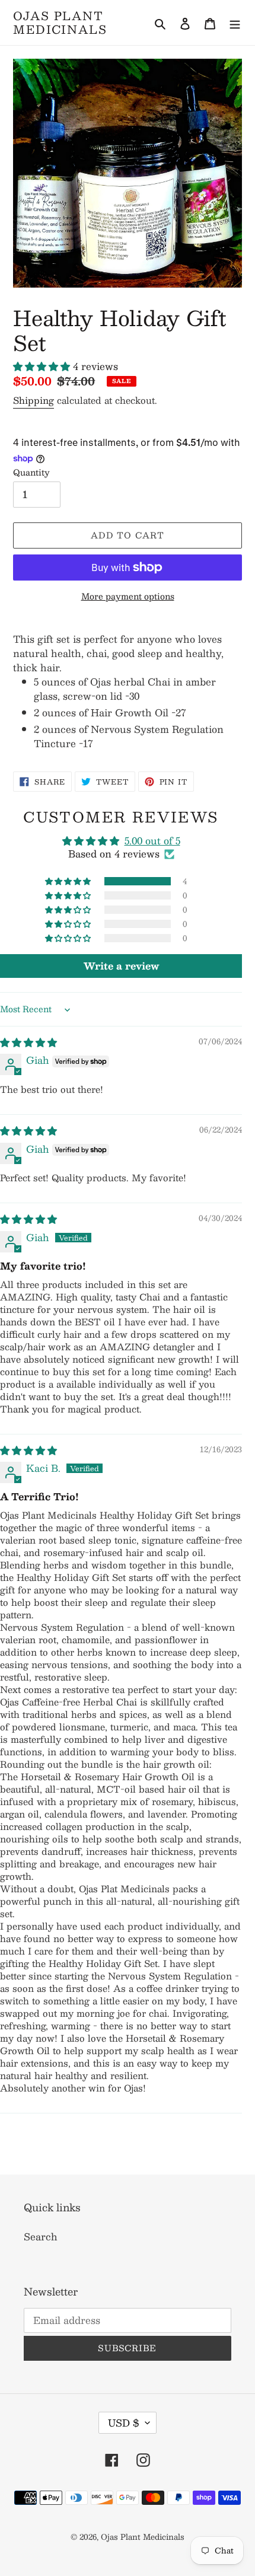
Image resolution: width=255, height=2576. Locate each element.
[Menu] (235, 23)
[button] (43, 366)
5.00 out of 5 (152, 841)
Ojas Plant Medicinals (60, 23)
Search (41, 2237)
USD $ (124, 2423)
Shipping (34, 400)
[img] (28, 1042)
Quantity (31, 472)
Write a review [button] (121, 966)
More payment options (128, 596)
